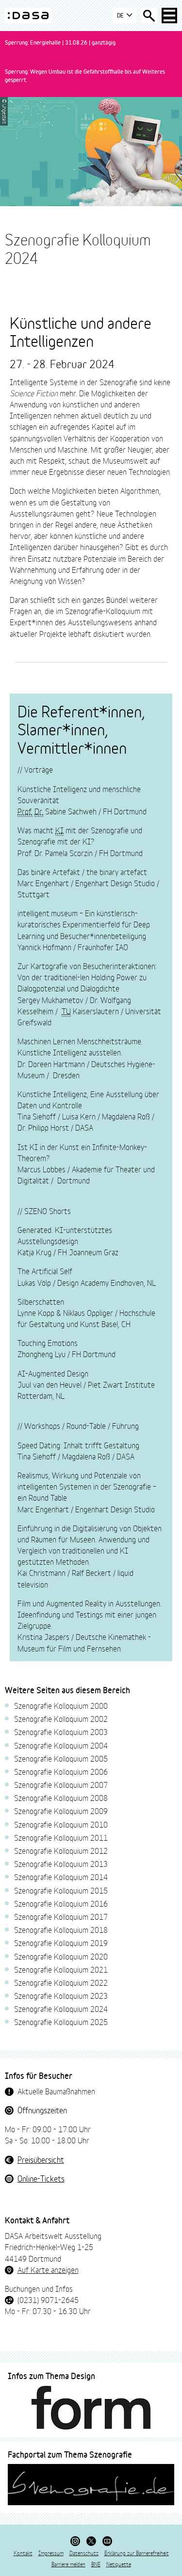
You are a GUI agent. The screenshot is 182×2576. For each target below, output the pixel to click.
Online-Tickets (41, 2178)
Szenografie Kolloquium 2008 (61, 1797)
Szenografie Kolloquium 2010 (61, 1824)
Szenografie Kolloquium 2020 (61, 1956)
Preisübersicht (41, 2159)
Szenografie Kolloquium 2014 (61, 1876)
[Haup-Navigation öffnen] (169, 16)
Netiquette (119, 2564)
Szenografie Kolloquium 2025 (61, 2021)
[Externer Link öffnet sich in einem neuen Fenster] (91, 2408)
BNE (96, 2564)
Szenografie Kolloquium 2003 (61, 1731)
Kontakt (23, 2553)
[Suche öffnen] (149, 16)
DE (121, 15)
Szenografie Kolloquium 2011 (61, 1837)
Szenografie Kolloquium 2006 (61, 1771)
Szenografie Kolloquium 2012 (61, 1850)
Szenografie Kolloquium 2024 (61, 2008)
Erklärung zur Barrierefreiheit (137, 2553)
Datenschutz (84, 2553)
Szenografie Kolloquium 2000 (61, 1705)
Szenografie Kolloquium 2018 (61, 1929)
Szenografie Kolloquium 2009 (61, 1810)
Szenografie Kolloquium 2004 (61, 1745)
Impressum (51, 2553)
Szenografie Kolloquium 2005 (61, 1758)
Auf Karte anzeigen (48, 2269)
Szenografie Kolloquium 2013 (61, 1863)
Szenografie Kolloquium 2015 (61, 1890)
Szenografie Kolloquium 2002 (61, 1718)
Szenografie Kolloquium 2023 (61, 1995)
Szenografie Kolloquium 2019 (61, 1942)
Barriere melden (68, 2564)
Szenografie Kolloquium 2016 (61, 1903)
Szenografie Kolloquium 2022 (61, 1982)
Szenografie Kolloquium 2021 (61, 1969)
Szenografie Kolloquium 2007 (61, 1784)
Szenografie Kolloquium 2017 (61, 1916)
